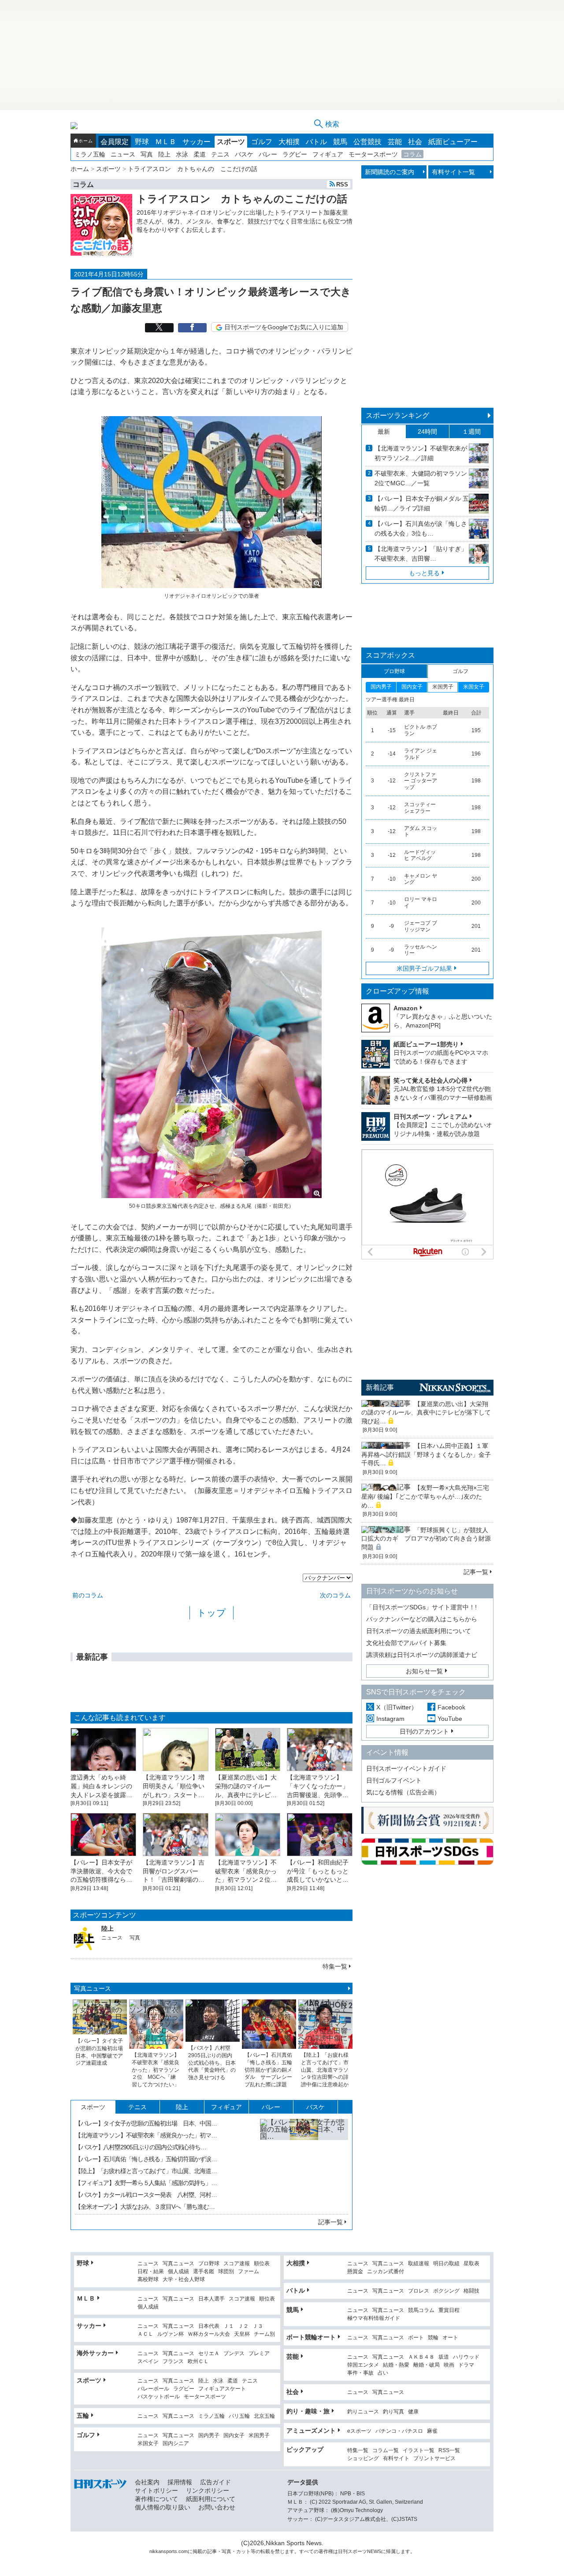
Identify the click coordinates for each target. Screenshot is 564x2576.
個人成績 (178, 2272)
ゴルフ (262, 142)
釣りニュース (363, 2412)
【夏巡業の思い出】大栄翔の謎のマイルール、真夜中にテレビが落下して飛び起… (426, 1413)
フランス (173, 2362)
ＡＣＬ (145, 2334)
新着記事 (380, 1387)
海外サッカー (95, 2353)
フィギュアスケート (222, 2389)
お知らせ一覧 (424, 1671)
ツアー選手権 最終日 (390, 700)
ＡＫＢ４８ (421, 2357)
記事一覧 (330, 2222)
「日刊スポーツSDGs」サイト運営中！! (421, 1607)
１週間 (471, 432)
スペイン (148, 2362)
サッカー (197, 142)
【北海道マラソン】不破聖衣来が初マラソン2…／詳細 (421, 453)
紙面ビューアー (453, 142)
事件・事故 (360, 2373)
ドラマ (466, 2365)
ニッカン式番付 (386, 2272)
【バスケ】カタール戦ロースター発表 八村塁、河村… (146, 2195)
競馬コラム (421, 2310)
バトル (316, 142)
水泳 (182, 154)
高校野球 (148, 2280)
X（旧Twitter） (397, 1707)
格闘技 (471, 2291)
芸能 (395, 142)
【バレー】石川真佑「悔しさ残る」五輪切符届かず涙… (146, 2159)
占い (383, 2373)
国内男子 (209, 2436)
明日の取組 (446, 2264)
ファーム (249, 2272)
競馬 (340, 142)
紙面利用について (211, 2499)
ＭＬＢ (166, 142)
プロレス (419, 2291)
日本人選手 (211, 2299)
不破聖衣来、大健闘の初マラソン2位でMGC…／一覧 (421, 478)
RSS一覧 (449, 2451)
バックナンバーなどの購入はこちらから (422, 1619)
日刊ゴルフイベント (394, 1780)
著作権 (326, 2551)
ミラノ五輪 (90, 154)
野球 (142, 142)
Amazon (406, 1008)
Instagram (390, 1719)
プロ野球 (209, 2264)
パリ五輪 (239, 2416)
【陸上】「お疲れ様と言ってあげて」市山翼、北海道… (146, 2171)
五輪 (83, 2416)
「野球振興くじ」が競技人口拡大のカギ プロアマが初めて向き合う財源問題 (426, 1539)
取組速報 (419, 2264)
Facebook (451, 1707)
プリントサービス (434, 2459)
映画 (449, 2365)
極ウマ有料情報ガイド (374, 2318)
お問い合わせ (217, 2507)
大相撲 (289, 142)
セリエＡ (209, 2354)
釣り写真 (393, 2412)
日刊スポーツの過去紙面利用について (419, 1631)
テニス (220, 154)
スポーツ (231, 142)
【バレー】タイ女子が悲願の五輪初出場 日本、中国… (146, 2123)
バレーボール (153, 2389)
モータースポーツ (373, 154)
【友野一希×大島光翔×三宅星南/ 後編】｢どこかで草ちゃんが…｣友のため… (425, 1496)
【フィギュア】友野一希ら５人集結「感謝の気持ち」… (146, 2183)
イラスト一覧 (419, 2451)
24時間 (427, 432)
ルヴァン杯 (171, 2334)
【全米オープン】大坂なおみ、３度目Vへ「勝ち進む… (145, 2207)
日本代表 (209, 2326)
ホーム (85, 141)
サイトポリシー (156, 2490)
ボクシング (446, 2291)
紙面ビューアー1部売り (426, 1044)
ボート (416, 2338)
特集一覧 (335, 1966)
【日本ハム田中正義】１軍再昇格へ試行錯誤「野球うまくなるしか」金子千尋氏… (426, 1454)
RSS (342, 184)
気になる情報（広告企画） (403, 1792)
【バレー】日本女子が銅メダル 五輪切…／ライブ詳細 (422, 503)
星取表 (471, 2264)
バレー (268, 154)
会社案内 (147, 2482)
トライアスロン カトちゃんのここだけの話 (242, 199)
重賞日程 (449, 2310)
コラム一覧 (386, 2451)
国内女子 (234, 2436)
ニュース (123, 154)
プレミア (259, 2354)
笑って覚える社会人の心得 (430, 1080)
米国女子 (148, 2444)
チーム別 (264, 2334)
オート (450, 2338)
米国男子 (259, 2436)
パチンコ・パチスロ (399, 2431)
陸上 (164, 154)
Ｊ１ (229, 2326)
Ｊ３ (258, 2326)
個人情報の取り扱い (163, 2507)
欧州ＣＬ (198, 2362)
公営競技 (367, 142)
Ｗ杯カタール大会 (209, 2334)
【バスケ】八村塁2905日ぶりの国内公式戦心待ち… (141, 2147)
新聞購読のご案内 (390, 172)
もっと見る (424, 573)
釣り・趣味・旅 (308, 2411)
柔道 (200, 154)
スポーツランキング (397, 415)
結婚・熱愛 (396, 2365)
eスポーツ (359, 2431)
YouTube (450, 1719)
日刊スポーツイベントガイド (406, 1768)
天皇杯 (242, 2334)
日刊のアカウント (424, 1731)
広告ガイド (215, 2482)
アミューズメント (311, 2431)
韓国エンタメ (363, 2365)
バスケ (244, 154)
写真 (147, 154)
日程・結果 (151, 2272)
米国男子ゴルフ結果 (424, 968)
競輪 (433, 2338)
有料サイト (396, 2459)
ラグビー (295, 154)
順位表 (262, 2264)
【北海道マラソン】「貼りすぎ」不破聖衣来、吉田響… (421, 554)
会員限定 (115, 142)
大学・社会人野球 (184, 2280)
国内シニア (176, 2444)
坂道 (444, 2357)
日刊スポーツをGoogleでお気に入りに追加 (284, 327)
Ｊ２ (243, 2326)
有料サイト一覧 (453, 172)
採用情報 (180, 2482)
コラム (412, 154)
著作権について (156, 2499)
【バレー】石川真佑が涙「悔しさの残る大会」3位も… (421, 529)
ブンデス (234, 2354)
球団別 (226, 2272)
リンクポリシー (208, 2490)
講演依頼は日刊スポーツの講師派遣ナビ (422, 1655)
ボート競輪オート (311, 2337)
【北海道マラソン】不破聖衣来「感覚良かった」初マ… (146, 2135)
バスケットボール (159, 2397)
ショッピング (363, 2459)
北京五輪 (264, 2416)
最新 (384, 432)
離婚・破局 (427, 2365)
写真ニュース (93, 1988)
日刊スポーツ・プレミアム (430, 1117)
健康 (413, 2412)
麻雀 (432, 2431)
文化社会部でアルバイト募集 (406, 1643)
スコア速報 (237, 2264)
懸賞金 (355, 2272)
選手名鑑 (204, 2272)
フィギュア (328, 154)
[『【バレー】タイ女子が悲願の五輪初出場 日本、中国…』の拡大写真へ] (304, 2163)
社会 (415, 142)
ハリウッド (466, 2357)
